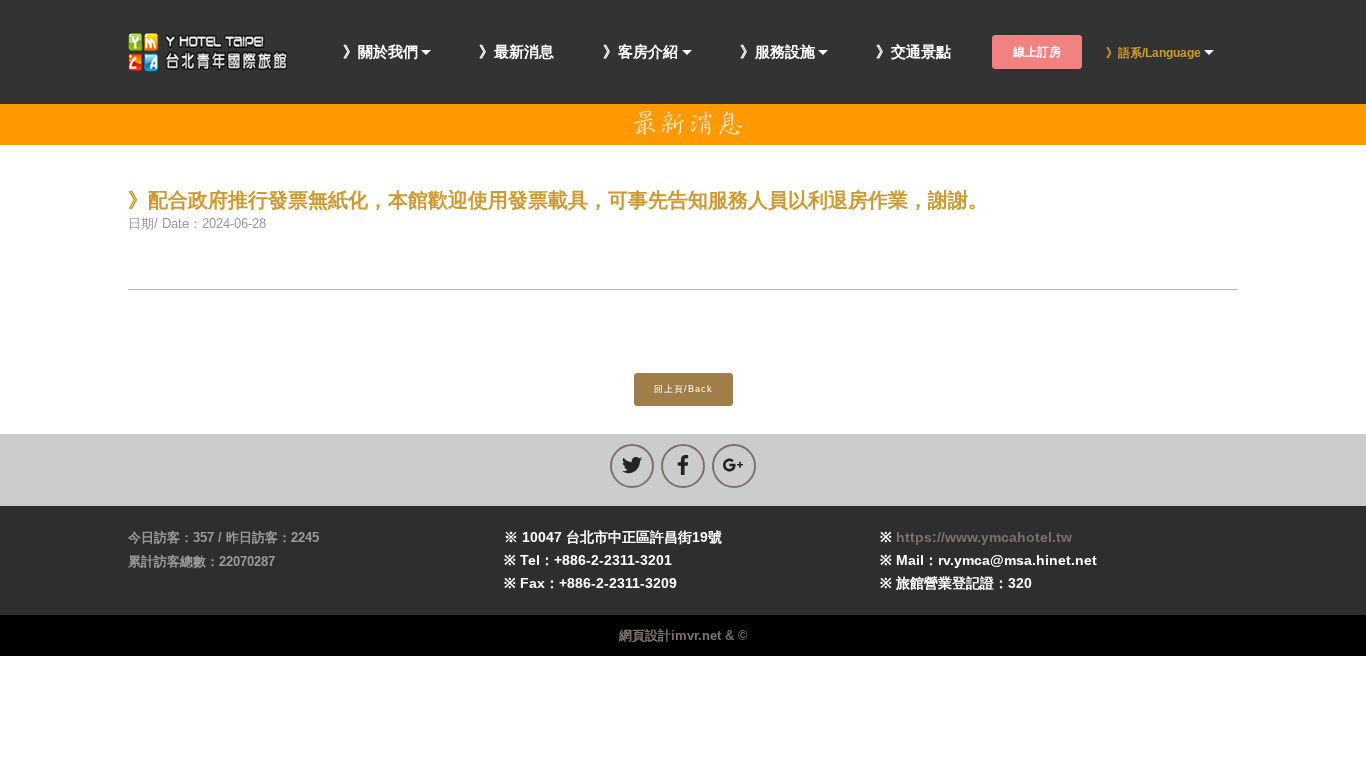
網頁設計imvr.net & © (683, 635)
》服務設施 (777, 52)
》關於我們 (380, 52)
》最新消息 (516, 52)
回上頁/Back (683, 389)
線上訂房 (1037, 52)
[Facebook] (683, 466)
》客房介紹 (640, 52)
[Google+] (734, 466)
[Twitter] (632, 466)
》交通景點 (913, 52)
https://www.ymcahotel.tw (984, 537)
